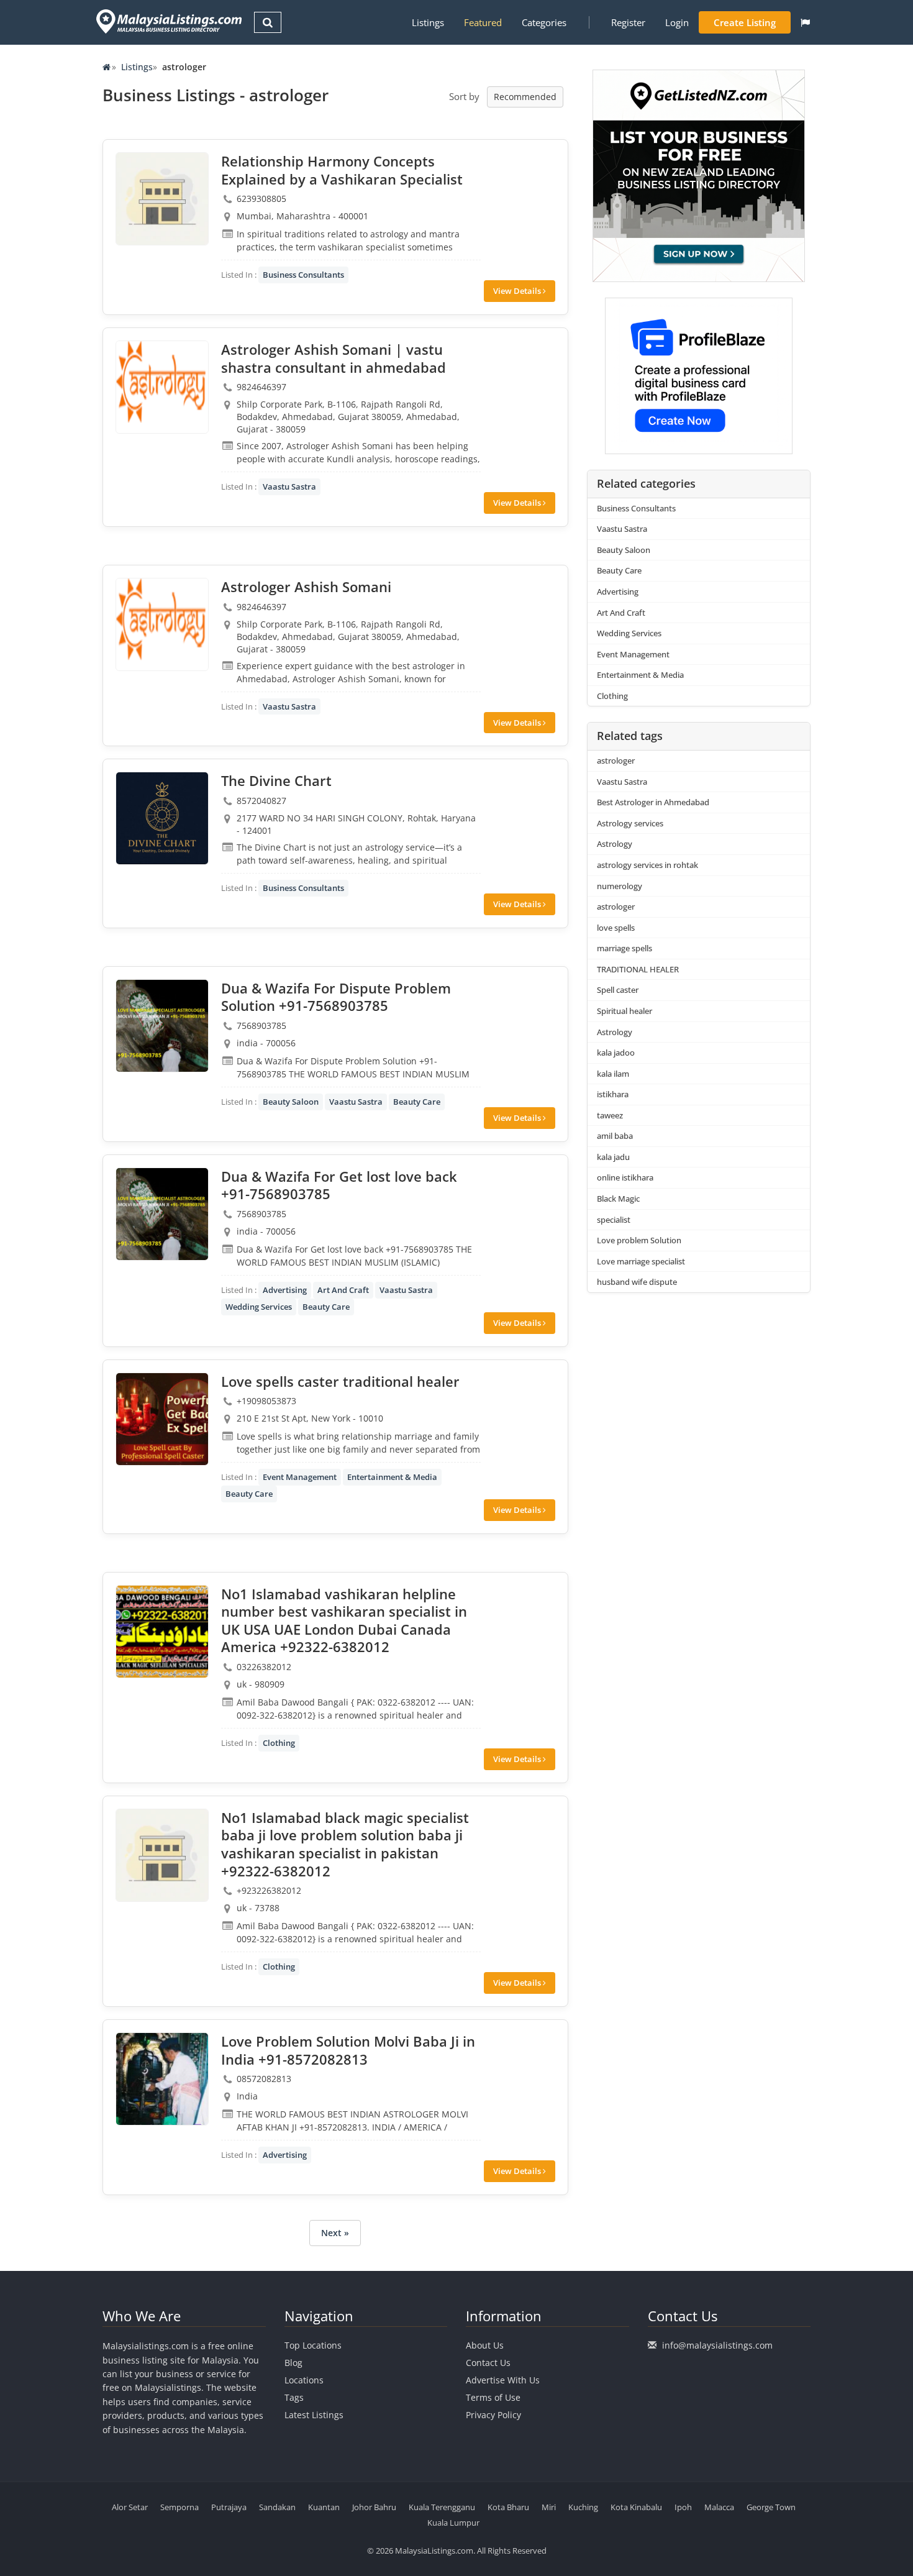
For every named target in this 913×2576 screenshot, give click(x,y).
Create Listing (745, 22)
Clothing (279, 1743)
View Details (518, 291)
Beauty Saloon (291, 1102)
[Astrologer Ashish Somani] (162, 624)
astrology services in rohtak (647, 865)
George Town (771, 2507)
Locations (304, 2380)
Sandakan (277, 2507)
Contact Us (488, 2363)
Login (677, 22)
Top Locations (313, 2345)
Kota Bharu (508, 2507)
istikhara (613, 1094)
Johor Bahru (374, 2507)
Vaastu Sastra (289, 486)
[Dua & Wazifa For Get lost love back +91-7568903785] (162, 1214)
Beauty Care (417, 1102)
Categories (544, 22)
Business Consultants (303, 275)
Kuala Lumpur (453, 2523)
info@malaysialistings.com (717, 2345)
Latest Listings (314, 2415)
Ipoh (683, 2507)
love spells (616, 928)
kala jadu (613, 1157)
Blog (293, 2363)
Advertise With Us (503, 2380)
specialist (614, 1220)
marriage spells (625, 948)
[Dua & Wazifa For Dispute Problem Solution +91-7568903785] (162, 1026)
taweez (610, 1115)
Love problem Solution (639, 1240)
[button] (805, 22)
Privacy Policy (493, 2415)
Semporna (179, 2507)
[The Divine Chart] (162, 818)
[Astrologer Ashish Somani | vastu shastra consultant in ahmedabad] (162, 387)
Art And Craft (343, 1290)
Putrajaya (229, 2507)
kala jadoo (616, 1053)
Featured (483, 22)
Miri (549, 2507)
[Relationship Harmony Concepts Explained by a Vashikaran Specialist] (162, 199)
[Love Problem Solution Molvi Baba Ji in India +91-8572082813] (162, 2079)
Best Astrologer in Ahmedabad (653, 802)
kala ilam (613, 1074)
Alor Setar (130, 2507)
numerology (620, 886)
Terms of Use (493, 2397)
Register (628, 22)
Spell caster (618, 990)
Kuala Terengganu (442, 2507)
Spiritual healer (625, 1011)
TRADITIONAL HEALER (638, 969)
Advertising (285, 1290)
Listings (428, 22)
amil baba (615, 1136)
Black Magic (618, 1199)
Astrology (615, 844)
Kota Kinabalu (636, 2507)
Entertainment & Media (392, 1477)
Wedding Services (259, 1307)
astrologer (616, 760)
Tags (294, 2397)
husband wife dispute (637, 1282)
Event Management (300, 1477)
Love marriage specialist (641, 1261)
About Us (485, 2345)
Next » (335, 2233)
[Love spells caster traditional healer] (162, 1419)
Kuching (583, 2507)
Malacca (719, 2507)
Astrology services (630, 823)
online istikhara (625, 1177)
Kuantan (324, 2507)
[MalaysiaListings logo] (167, 21)
